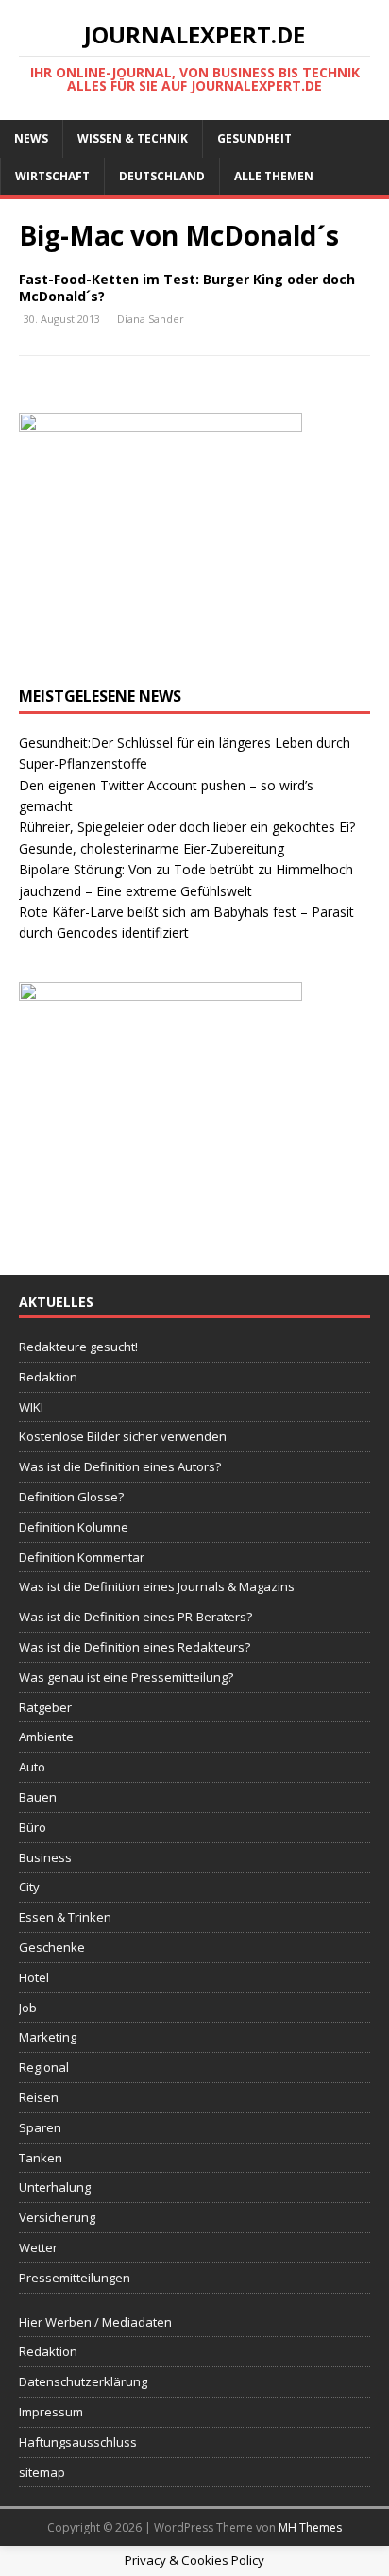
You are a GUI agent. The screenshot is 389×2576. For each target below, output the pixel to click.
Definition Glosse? (71, 1497)
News (31, 138)
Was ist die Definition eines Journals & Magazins (157, 1586)
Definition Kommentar (82, 1557)
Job (28, 2008)
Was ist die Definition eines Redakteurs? (135, 1647)
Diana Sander (151, 319)
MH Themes (310, 2527)
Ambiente (46, 1737)
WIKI (31, 1407)
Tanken (41, 2158)
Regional (44, 2067)
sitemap (42, 2472)
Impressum (51, 2412)
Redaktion (48, 1377)
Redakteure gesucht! (78, 1347)
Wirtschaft (52, 176)
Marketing (48, 2037)
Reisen (39, 2097)
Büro (33, 1827)
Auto (32, 1767)
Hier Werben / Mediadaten (95, 2322)
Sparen (40, 2127)
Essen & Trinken (65, 1917)
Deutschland (162, 176)
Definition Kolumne (74, 1527)
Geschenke (52, 1947)
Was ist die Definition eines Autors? (120, 1466)
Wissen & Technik (133, 138)
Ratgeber (45, 1707)
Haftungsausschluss (78, 2442)
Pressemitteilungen (75, 2278)
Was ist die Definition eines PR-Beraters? (135, 1617)
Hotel (34, 1977)
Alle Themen (274, 176)
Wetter (38, 2247)
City (29, 1887)
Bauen (38, 1797)
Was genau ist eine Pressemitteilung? (126, 1677)
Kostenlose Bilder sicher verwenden (123, 1436)
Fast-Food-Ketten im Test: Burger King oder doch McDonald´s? (187, 288)
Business (45, 1857)
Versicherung (57, 2217)
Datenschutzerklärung (83, 2381)
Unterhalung (55, 2187)
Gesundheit (254, 138)
